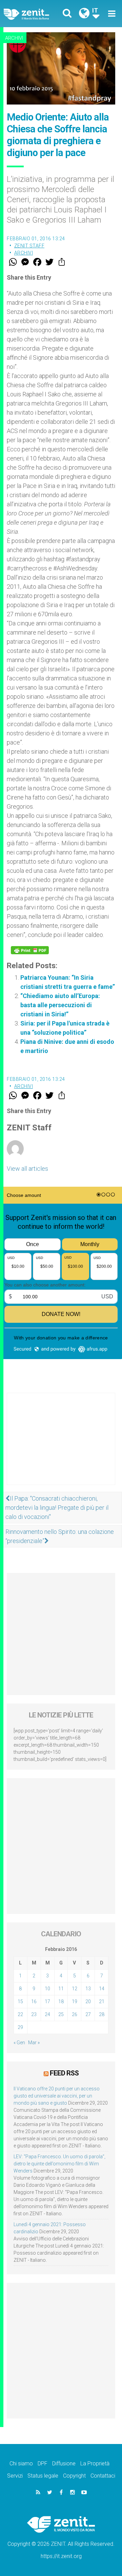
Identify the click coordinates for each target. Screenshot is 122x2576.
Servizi (15, 2476)
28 (102, 2014)
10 (47, 1989)
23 (34, 2014)
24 (47, 2014)
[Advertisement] (61, 1446)
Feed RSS (64, 2073)
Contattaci (103, 2476)
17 (47, 2001)
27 (88, 2014)
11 (61, 1989)
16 (34, 2001)
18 (61, 2001)
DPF (43, 2464)
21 (102, 2001)
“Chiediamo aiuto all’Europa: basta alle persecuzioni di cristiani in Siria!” (60, 1005)
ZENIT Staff (29, 246)
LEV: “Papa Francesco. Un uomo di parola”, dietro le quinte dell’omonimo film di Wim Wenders (59, 2164)
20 (88, 2001)
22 (20, 2014)
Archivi (14, 38)
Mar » (34, 2043)
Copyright (74, 2476)
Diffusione (64, 2464)
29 (20, 2027)
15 (20, 2001)
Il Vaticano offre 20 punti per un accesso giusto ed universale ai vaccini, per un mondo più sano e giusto (57, 2096)
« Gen (19, 2043)
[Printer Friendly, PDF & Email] (30, 950)
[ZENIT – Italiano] (34, 14)
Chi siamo (21, 2464)
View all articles (27, 1169)
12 (75, 1989)
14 (102, 1989)
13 (88, 1989)
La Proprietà (95, 2464)
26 (75, 2014)
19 (75, 2001)
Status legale (43, 2476)
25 (61, 2014)
